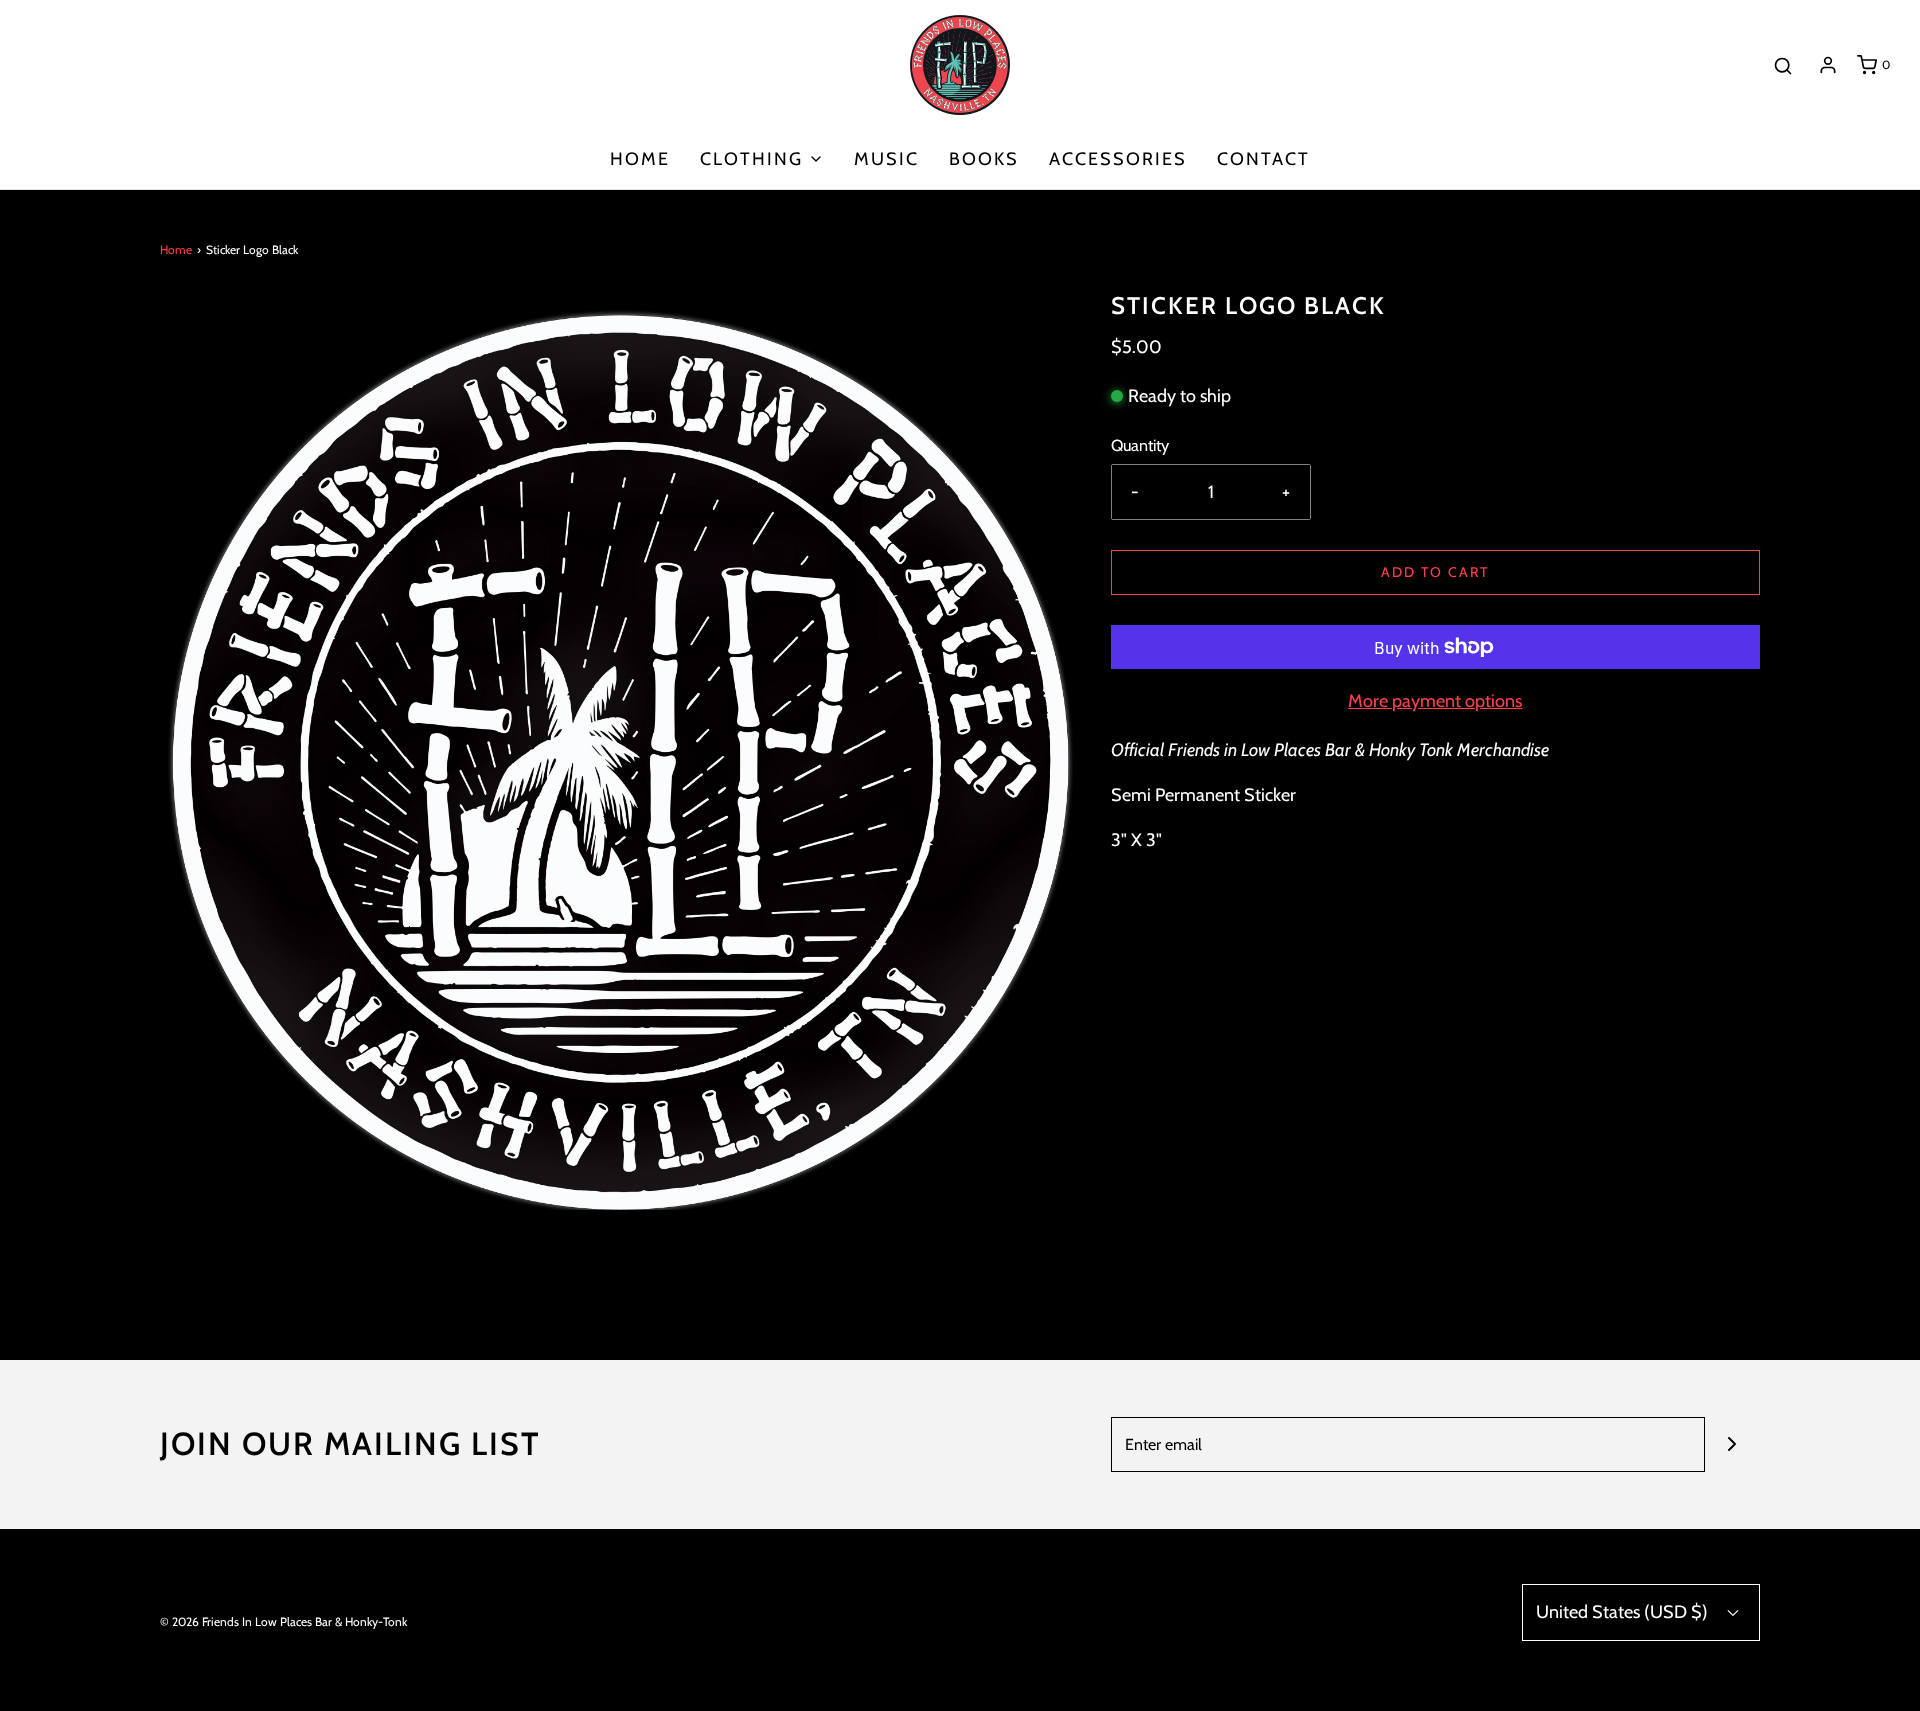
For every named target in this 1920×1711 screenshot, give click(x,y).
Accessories (1118, 159)
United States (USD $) (1624, 1612)
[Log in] (1828, 65)
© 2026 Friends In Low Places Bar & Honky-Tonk (283, 1621)
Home (640, 159)
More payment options (1435, 701)
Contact (1263, 159)
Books (984, 159)
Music (886, 159)
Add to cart (1435, 572)
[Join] (1732, 1444)
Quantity (1140, 445)
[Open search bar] (1783, 64)
